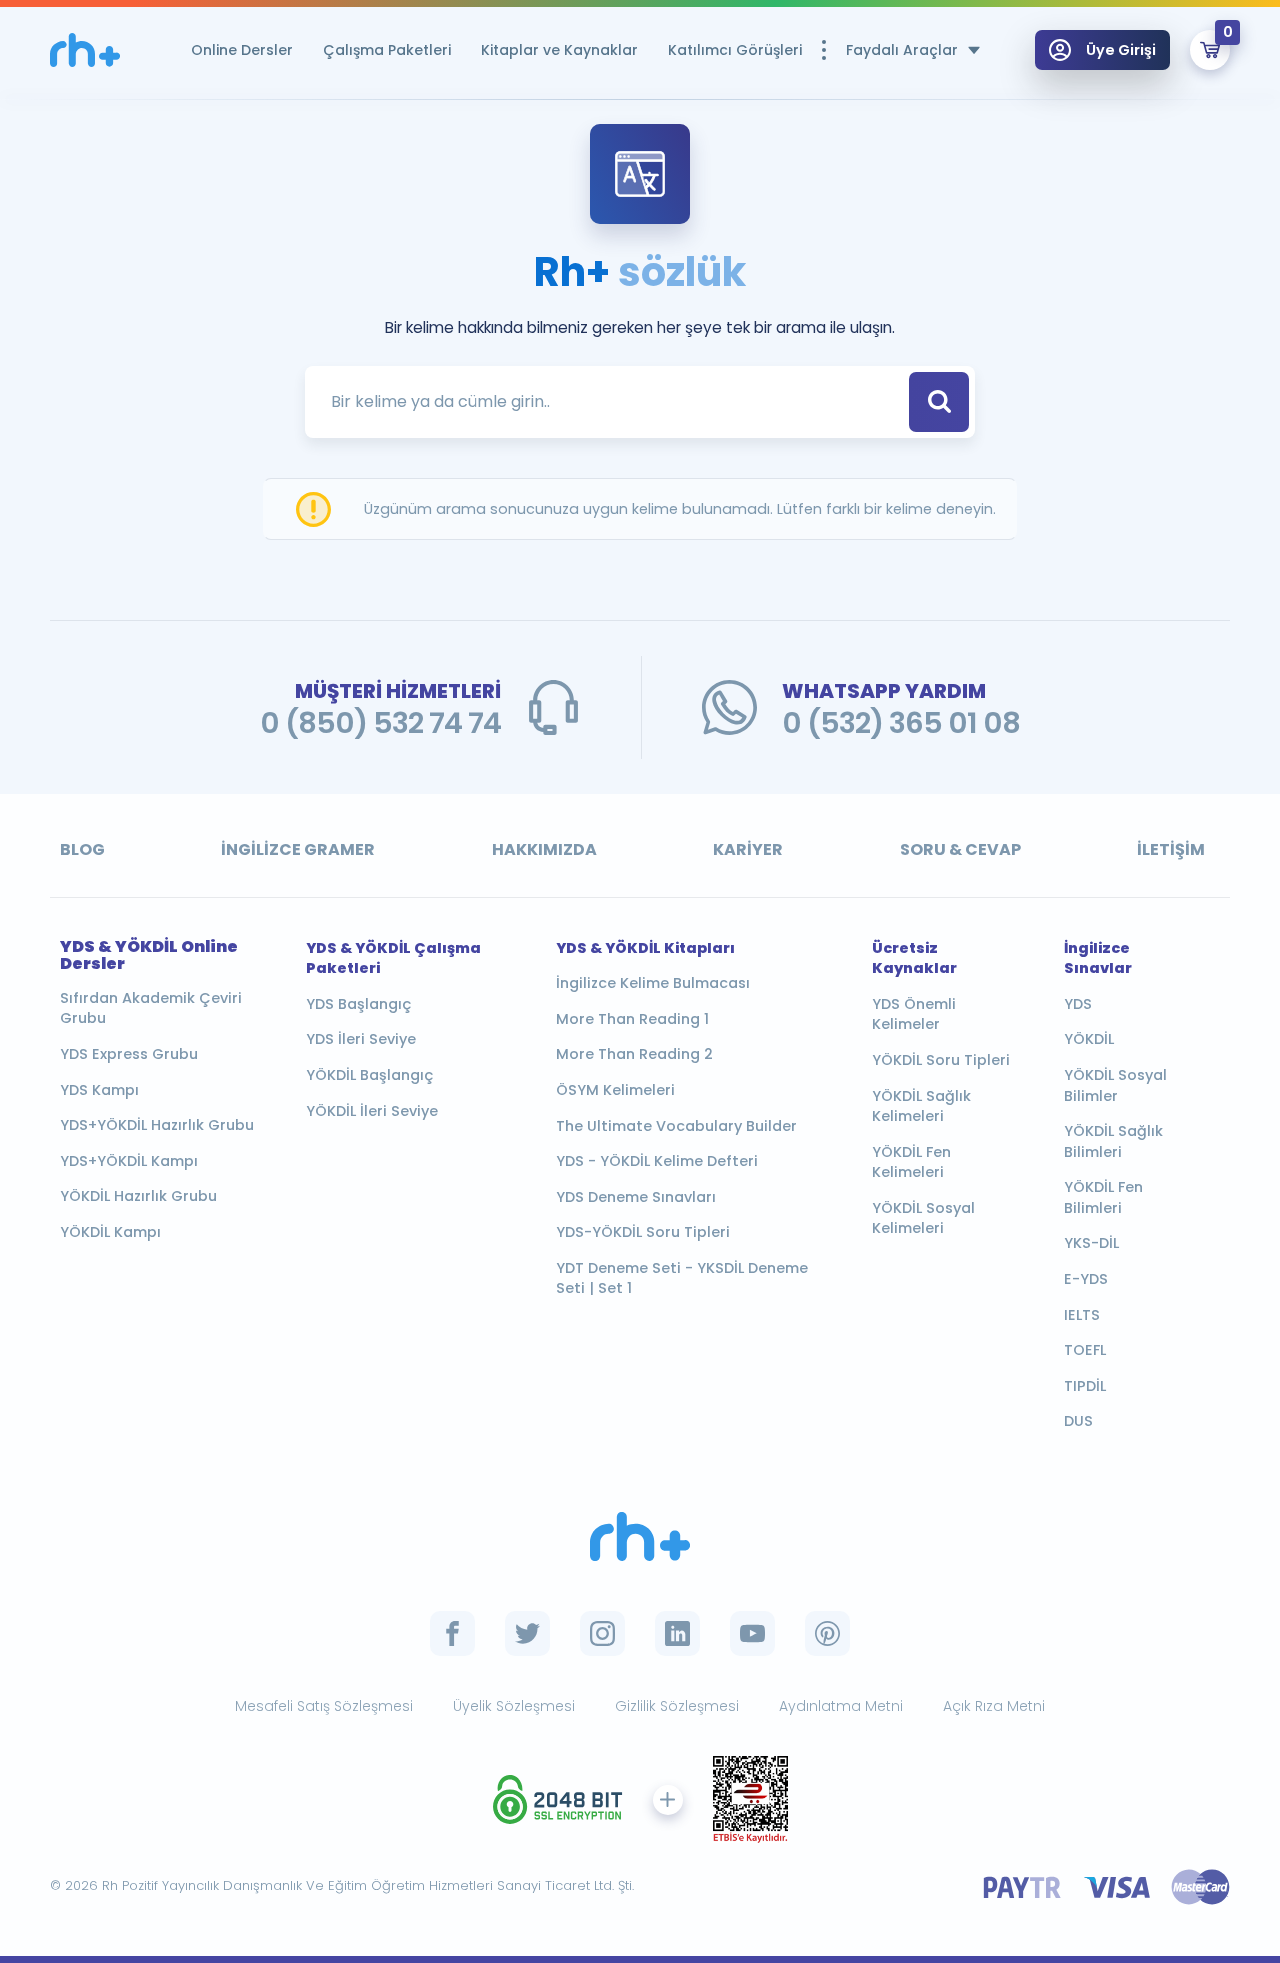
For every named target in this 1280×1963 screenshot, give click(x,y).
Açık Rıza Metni (994, 1706)
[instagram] (602, 1633)
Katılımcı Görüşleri (735, 50)
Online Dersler (242, 50)
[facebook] (452, 1633)
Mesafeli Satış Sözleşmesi (324, 1706)
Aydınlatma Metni (841, 1706)
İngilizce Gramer (298, 849)
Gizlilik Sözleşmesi (677, 1706)
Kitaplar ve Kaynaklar (559, 50)
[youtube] (752, 1633)
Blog (82, 849)
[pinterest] (827, 1633)
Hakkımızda (544, 849)
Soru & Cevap (960, 849)
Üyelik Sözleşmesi (514, 1706)
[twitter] (527, 1633)
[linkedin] (677, 1633)
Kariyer (748, 849)
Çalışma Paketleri (387, 50)
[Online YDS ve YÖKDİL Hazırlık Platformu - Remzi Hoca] (85, 50)
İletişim (1171, 849)
